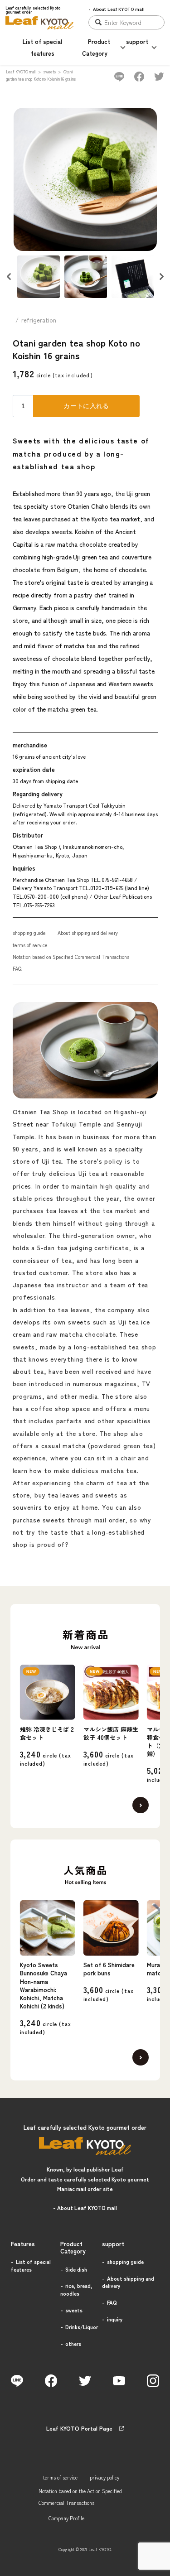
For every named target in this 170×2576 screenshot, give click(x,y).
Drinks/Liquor (82, 2327)
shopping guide (29, 933)
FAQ (17, 968)
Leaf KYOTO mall (21, 72)
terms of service (30, 945)
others (73, 2344)
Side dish (76, 2269)
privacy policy (104, 2477)
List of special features (31, 2265)
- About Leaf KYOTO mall (85, 2208)
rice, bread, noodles (76, 2290)
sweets (49, 72)
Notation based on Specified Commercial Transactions (71, 957)
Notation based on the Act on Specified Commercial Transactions (80, 2497)
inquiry (115, 2319)
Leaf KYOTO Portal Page (79, 2428)
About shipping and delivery (88, 933)
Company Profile (66, 2518)
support (137, 41)
